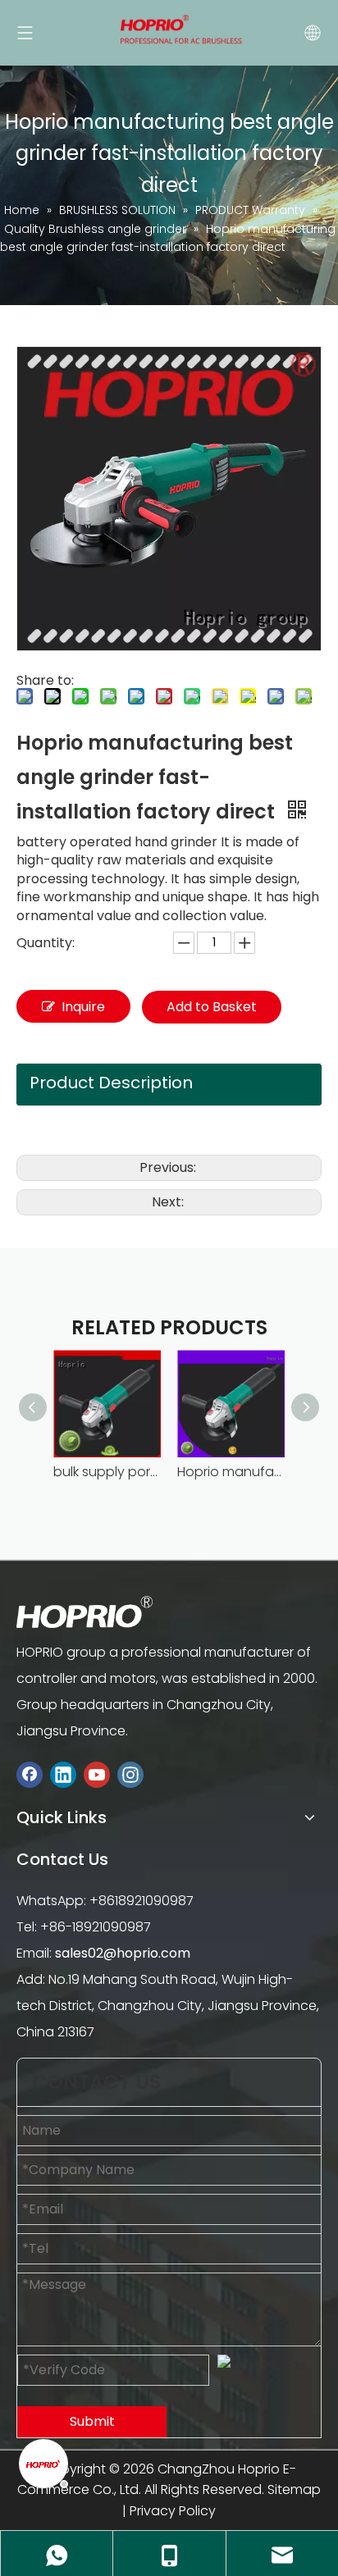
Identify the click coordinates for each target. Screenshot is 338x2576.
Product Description (111, 1083)
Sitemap (294, 2489)
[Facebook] (30, 1774)
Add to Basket (212, 1007)
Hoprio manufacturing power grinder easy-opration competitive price (231, 1472)
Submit (92, 2421)
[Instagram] (130, 1774)
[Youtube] (97, 1774)
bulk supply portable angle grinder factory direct (107, 1472)
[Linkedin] (63, 1774)
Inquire (83, 1007)
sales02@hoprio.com (123, 1953)
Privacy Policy (173, 2511)
